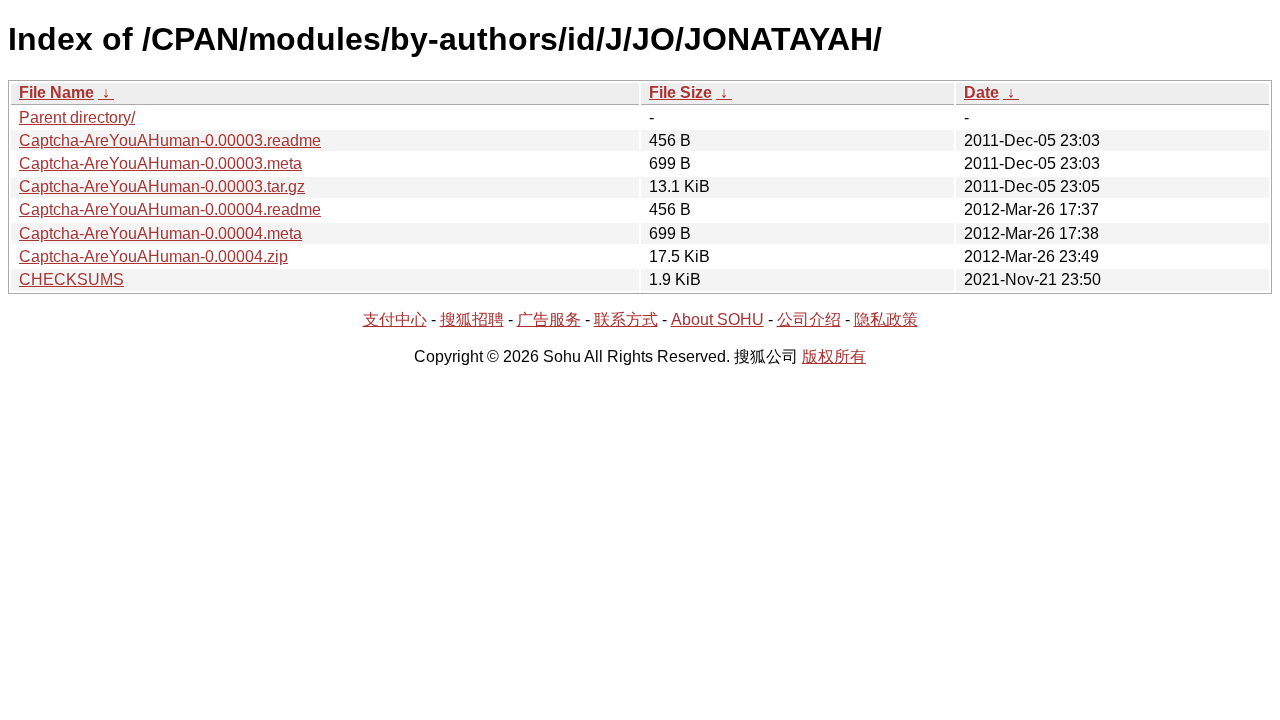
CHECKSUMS (71, 279)
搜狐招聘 (472, 319)
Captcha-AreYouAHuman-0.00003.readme (170, 140)
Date (981, 92)
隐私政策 (886, 319)
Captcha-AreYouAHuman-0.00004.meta (160, 233)
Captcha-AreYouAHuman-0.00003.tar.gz (162, 186)
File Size (680, 92)
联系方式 (626, 319)
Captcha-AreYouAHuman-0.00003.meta (160, 163)
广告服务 (549, 319)
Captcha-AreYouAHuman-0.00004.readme (170, 209)
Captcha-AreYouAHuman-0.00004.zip (153, 256)
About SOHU (717, 319)
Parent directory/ (77, 117)
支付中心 (395, 319)
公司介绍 (809, 319)
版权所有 (834, 356)
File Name (56, 92)
